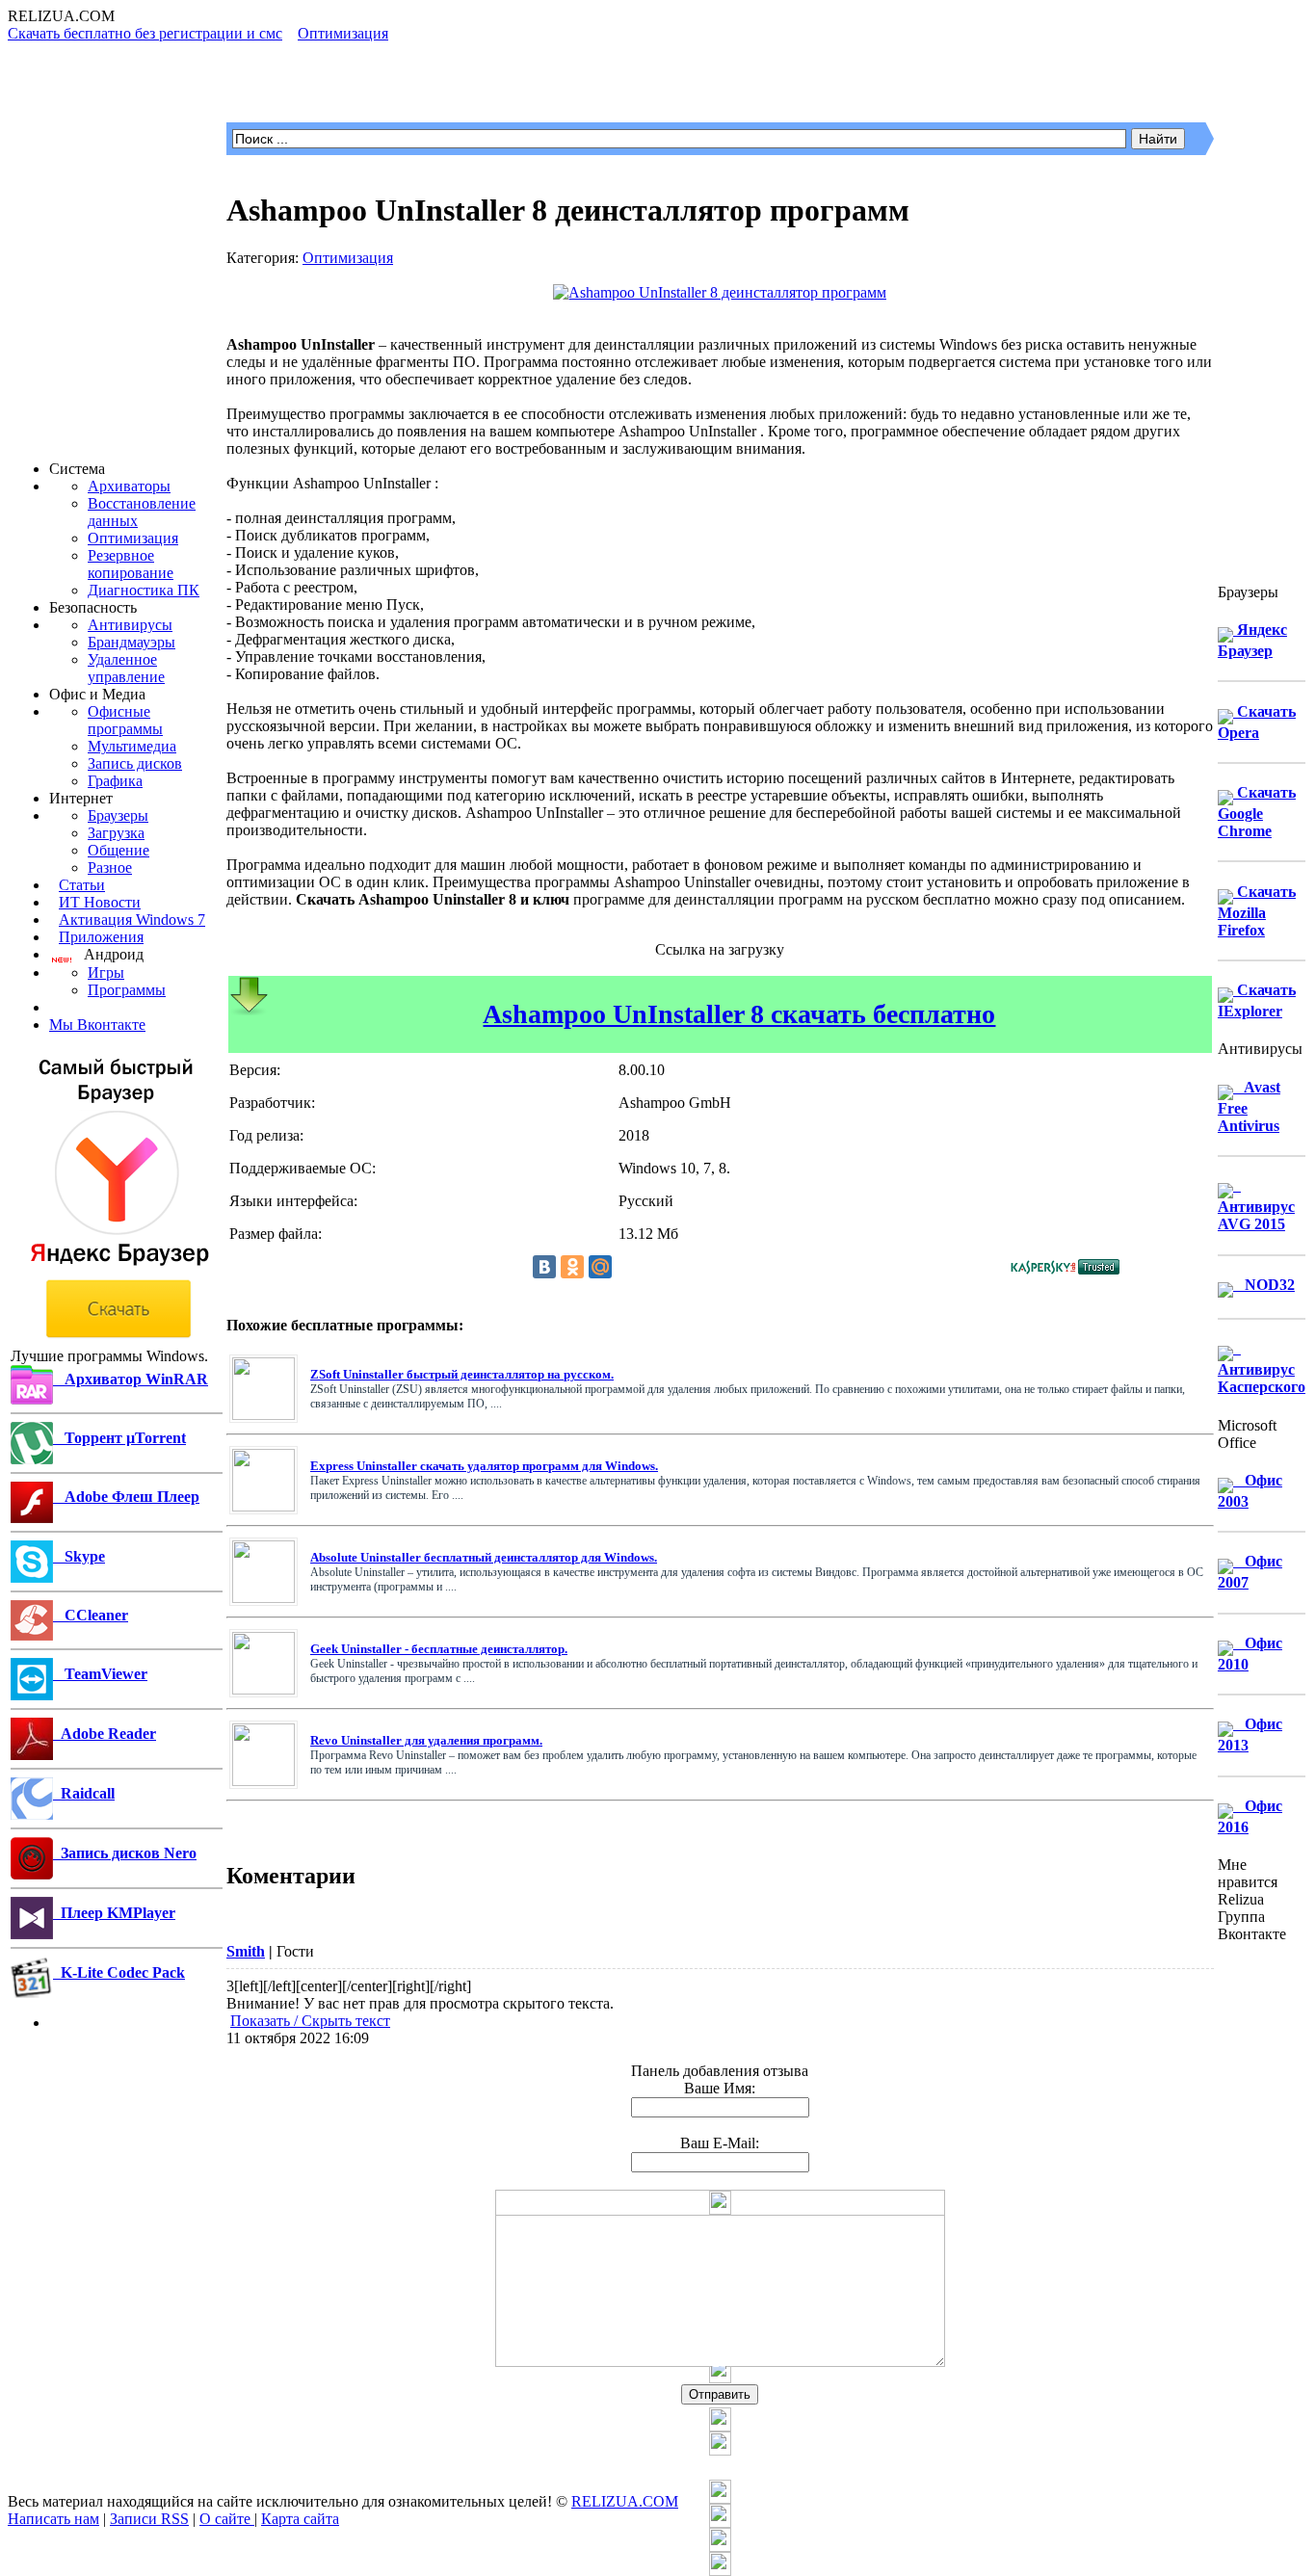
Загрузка (116, 833)
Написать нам (53, 2519)
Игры (106, 973)
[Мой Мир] (600, 1267)
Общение (118, 850)
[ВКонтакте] (544, 1267)
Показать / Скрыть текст (310, 2021)
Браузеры (118, 815)
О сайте (227, 2519)
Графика (115, 781)
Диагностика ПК (144, 590)
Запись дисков (135, 763)
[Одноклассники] (572, 1267)
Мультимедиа (132, 746)
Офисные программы (125, 720)
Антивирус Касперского (1262, 1367)
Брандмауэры (132, 642)
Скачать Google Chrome (1257, 812)
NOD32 (1264, 1285)
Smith (246, 1951)
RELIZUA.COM (625, 2501)
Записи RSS (149, 2519)
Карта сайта (300, 2519)
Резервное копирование (131, 564)
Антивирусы (130, 625)
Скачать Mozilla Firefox (1257, 911)
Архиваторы (129, 486)
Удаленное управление (126, 668)
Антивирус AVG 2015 (1256, 1205)
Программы (127, 990)
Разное (110, 867)
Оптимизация (133, 538)
